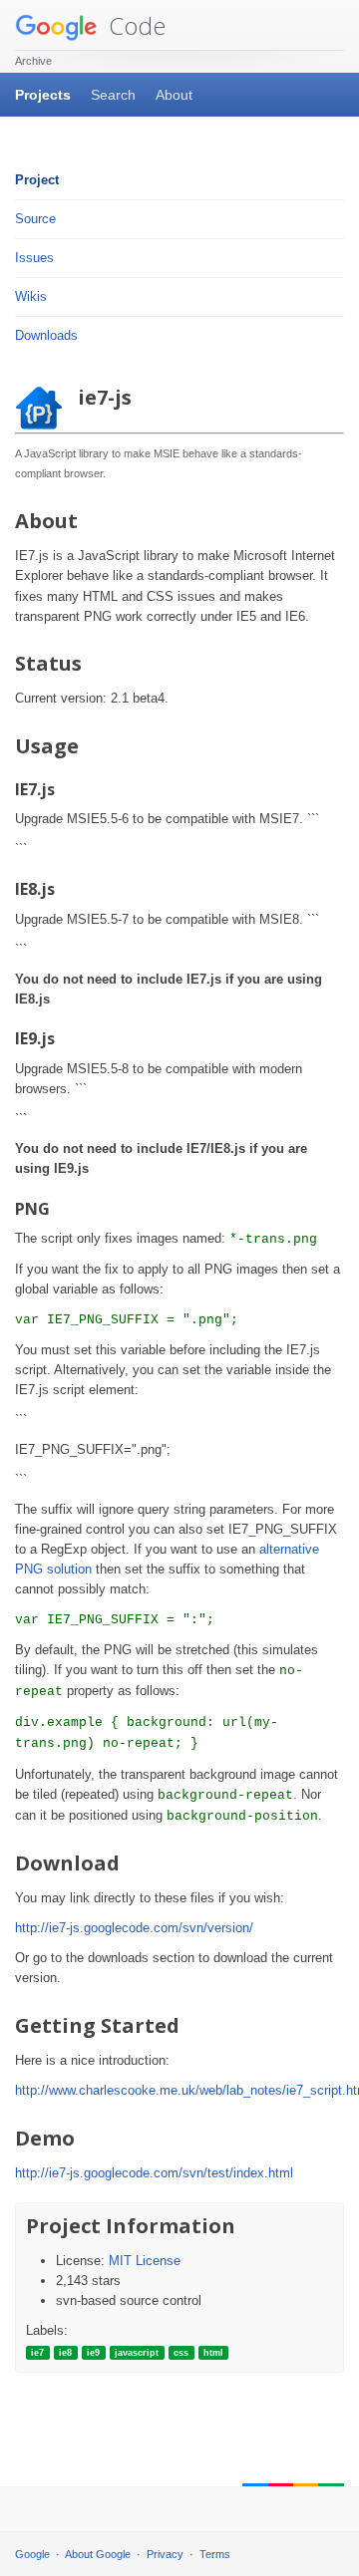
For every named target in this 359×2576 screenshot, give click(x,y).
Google (32, 2554)
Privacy (165, 2554)
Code (134, 25)
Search (113, 95)
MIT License (145, 2261)
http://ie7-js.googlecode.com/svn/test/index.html (154, 2173)
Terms (215, 2554)
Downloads (46, 335)
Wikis (31, 296)
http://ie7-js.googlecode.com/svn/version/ (134, 1928)
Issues (34, 258)
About (174, 95)
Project (37, 180)
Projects (43, 95)
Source (35, 219)
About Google (98, 2554)
